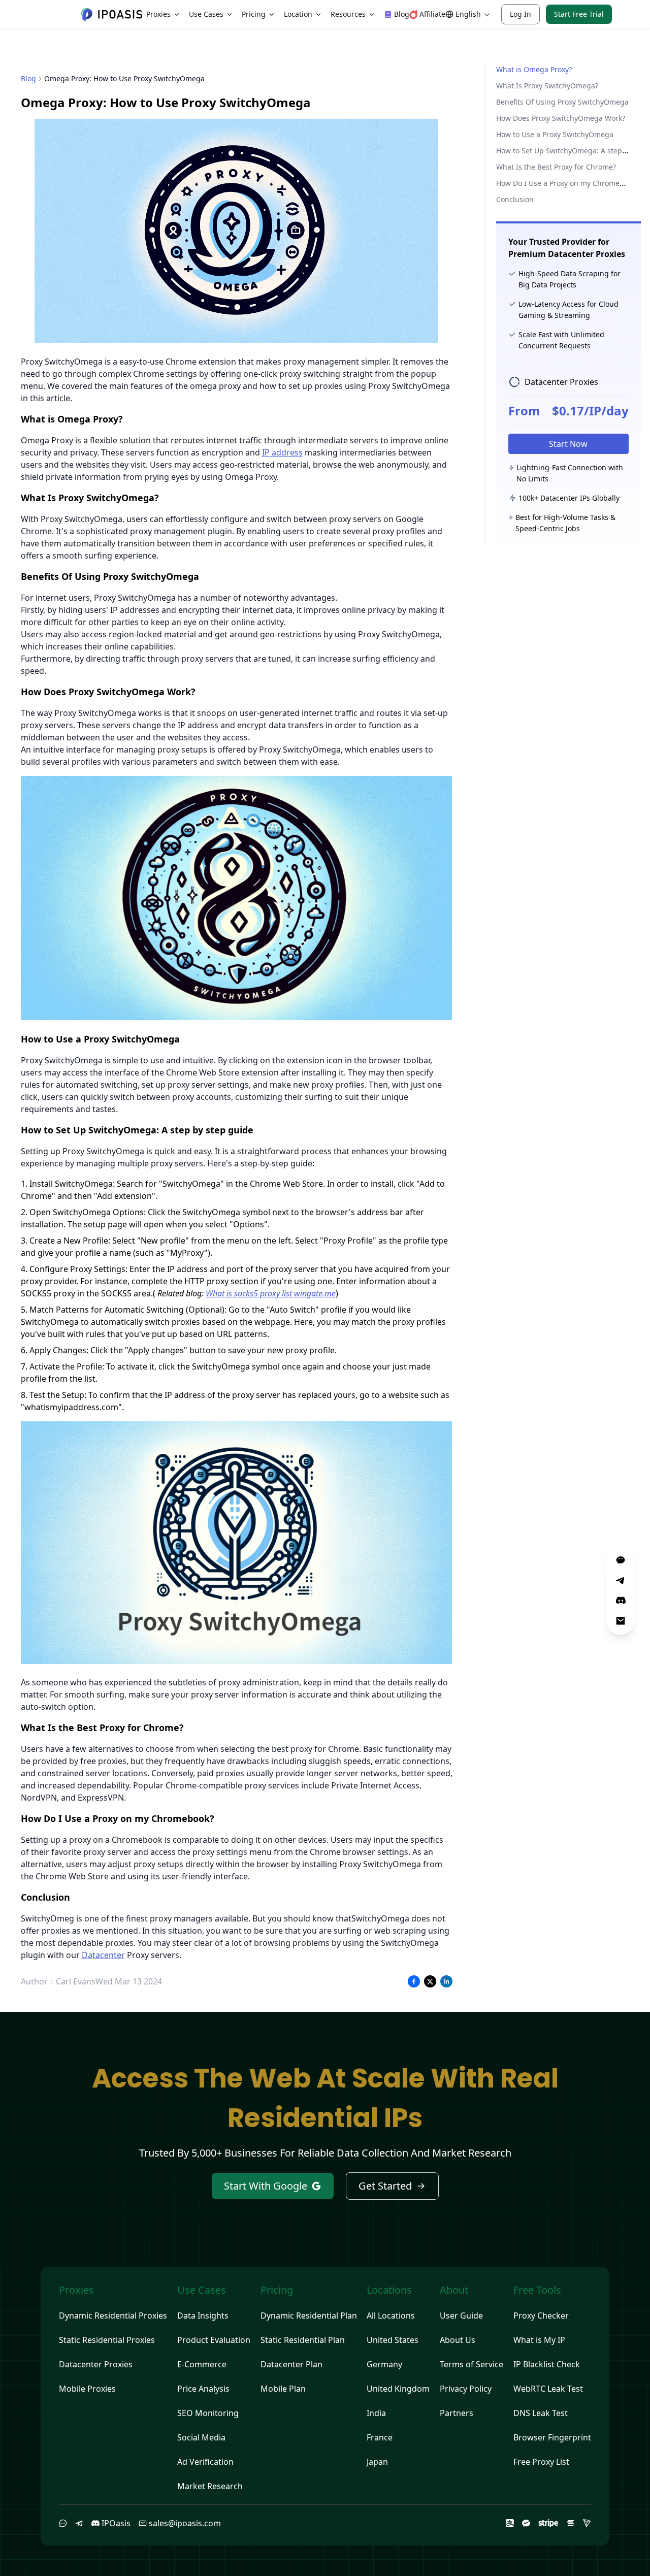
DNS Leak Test (541, 2413)
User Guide (461, 2316)
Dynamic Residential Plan (309, 2316)
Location (298, 14)
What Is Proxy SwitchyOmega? (547, 86)
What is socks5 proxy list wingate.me (271, 1293)
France (380, 2437)
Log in (521, 14)
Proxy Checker (541, 2316)
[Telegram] (79, 2523)
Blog (28, 78)
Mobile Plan (283, 2389)
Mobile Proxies (87, 2389)
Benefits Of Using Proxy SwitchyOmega (562, 102)
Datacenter (103, 1955)
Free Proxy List (541, 2462)
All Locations (391, 2316)
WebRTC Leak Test (548, 2389)
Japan (377, 2462)
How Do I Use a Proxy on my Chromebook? (567, 183)
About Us (458, 2340)
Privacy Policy (466, 2389)
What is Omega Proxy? (534, 69)
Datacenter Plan (291, 2364)
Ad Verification (205, 2462)
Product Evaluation (214, 2340)
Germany (384, 2364)
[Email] (621, 1621)
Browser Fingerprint (552, 2437)
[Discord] (621, 1601)
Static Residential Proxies (107, 2340)
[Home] (112, 14)
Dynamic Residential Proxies (113, 2316)
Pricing (254, 14)
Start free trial (579, 14)
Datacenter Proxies (96, 2364)
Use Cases (206, 14)
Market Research (210, 2486)
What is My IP (539, 2340)
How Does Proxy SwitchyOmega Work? (561, 118)
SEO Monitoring (208, 2413)
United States (393, 2340)
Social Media (201, 2437)
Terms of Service (472, 2364)
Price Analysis (203, 2389)
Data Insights (203, 2316)
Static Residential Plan (303, 2340)
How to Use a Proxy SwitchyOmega (555, 134)
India (376, 2413)
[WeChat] (63, 2523)
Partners (457, 2413)
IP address (282, 452)
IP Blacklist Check (547, 2364)
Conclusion (515, 199)
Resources (348, 14)
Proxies (158, 14)
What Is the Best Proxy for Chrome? (556, 167)
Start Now (568, 444)
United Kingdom (398, 2389)
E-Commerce (202, 2364)
